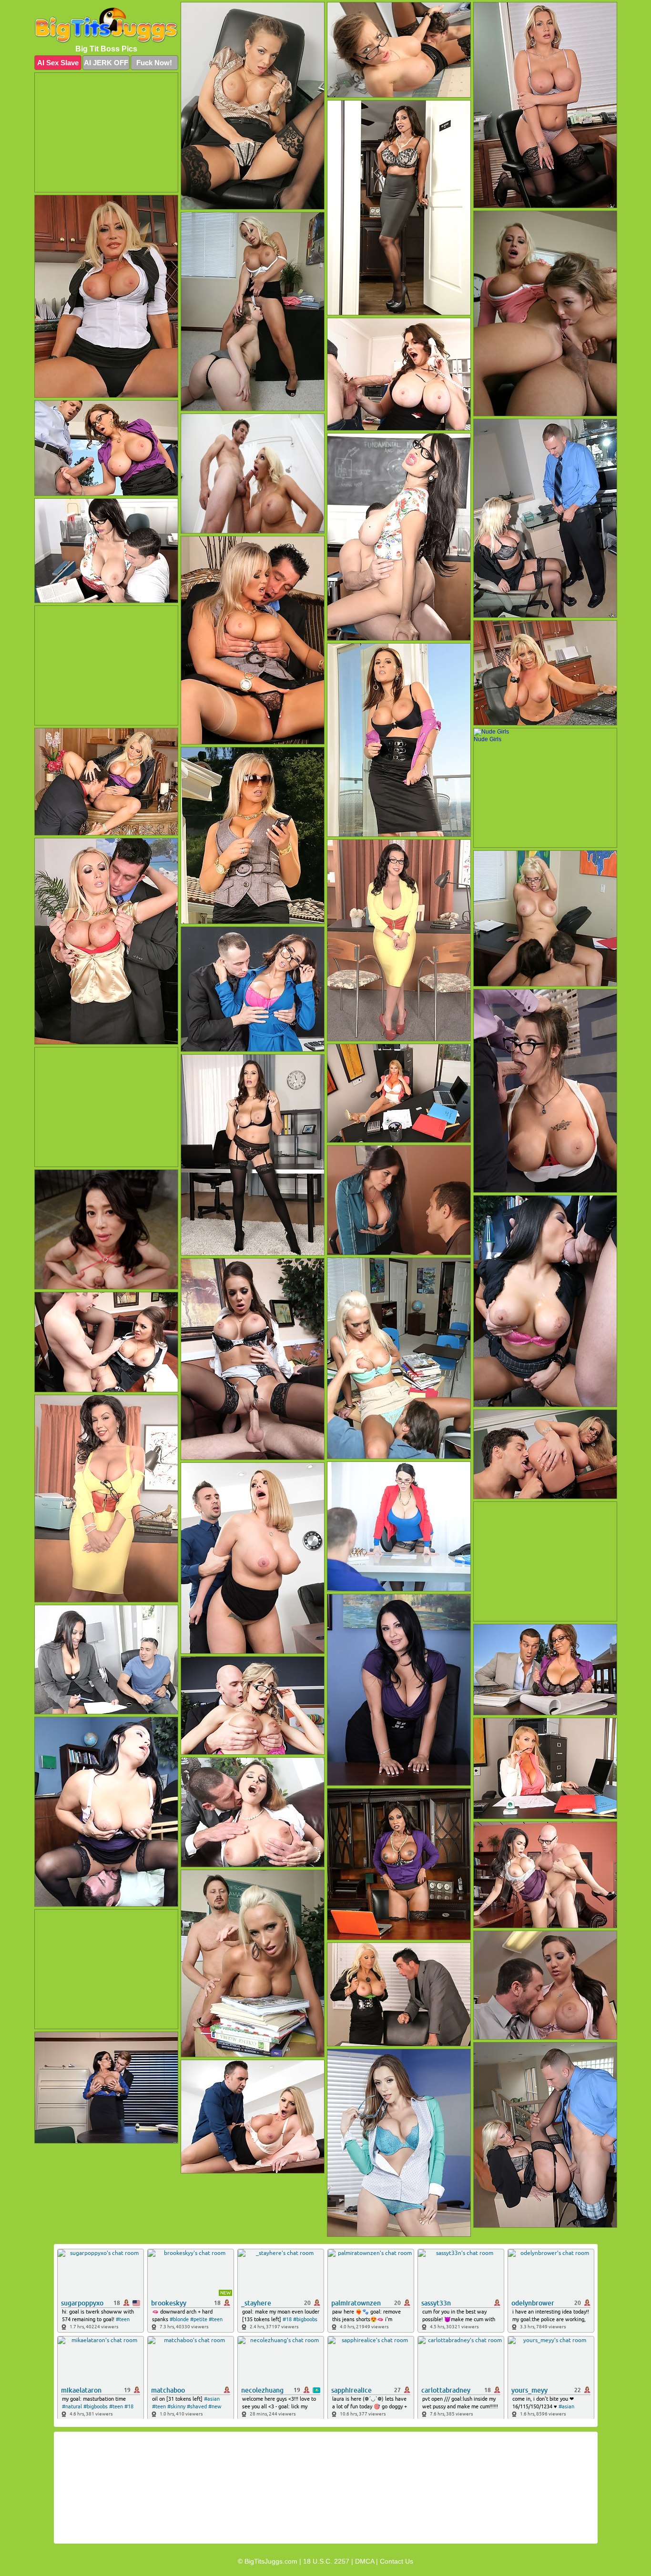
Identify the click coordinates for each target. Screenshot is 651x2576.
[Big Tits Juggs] (106, 25)
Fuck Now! (154, 63)
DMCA (365, 2561)
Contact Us (397, 2561)
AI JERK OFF (106, 63)
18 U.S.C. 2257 (326, 2561)
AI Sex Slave (58, 63)
